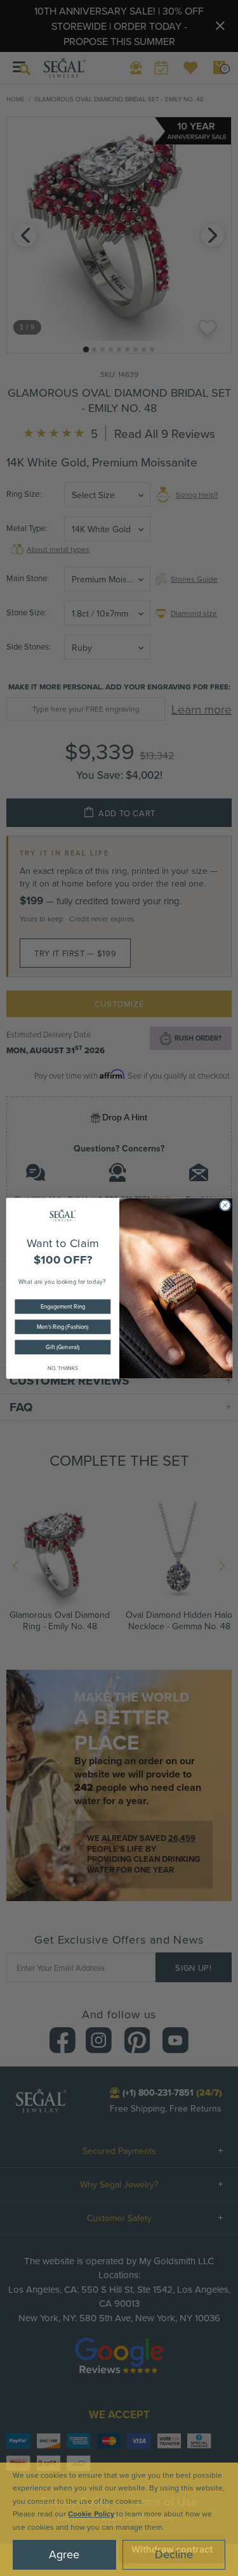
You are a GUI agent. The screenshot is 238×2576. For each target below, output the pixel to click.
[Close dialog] (225, 1205)
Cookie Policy (91, 2514)
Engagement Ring (62, 1306)
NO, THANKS (62, 1367)
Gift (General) (63, 1346)
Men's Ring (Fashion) (63, 1326)
